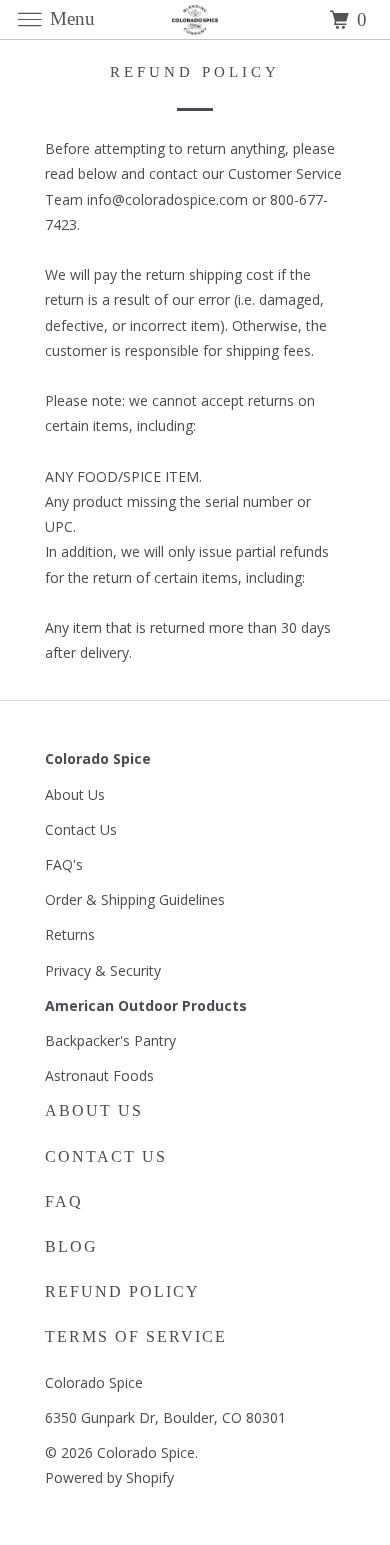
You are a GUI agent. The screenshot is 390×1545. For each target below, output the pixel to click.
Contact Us (81, 829)
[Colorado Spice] (195, 19)
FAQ (64, 1201)
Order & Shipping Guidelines (135, 899)
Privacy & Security (103, 970)
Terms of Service (136, 1336)
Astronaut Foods (99, 1075)
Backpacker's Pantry (110, 1040)
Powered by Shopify (109, 1477)
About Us (75, 794)
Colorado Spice (146, 1452)
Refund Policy (122, 1291)
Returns (70, 934)
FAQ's (64, 864)
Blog (71, 1246)
